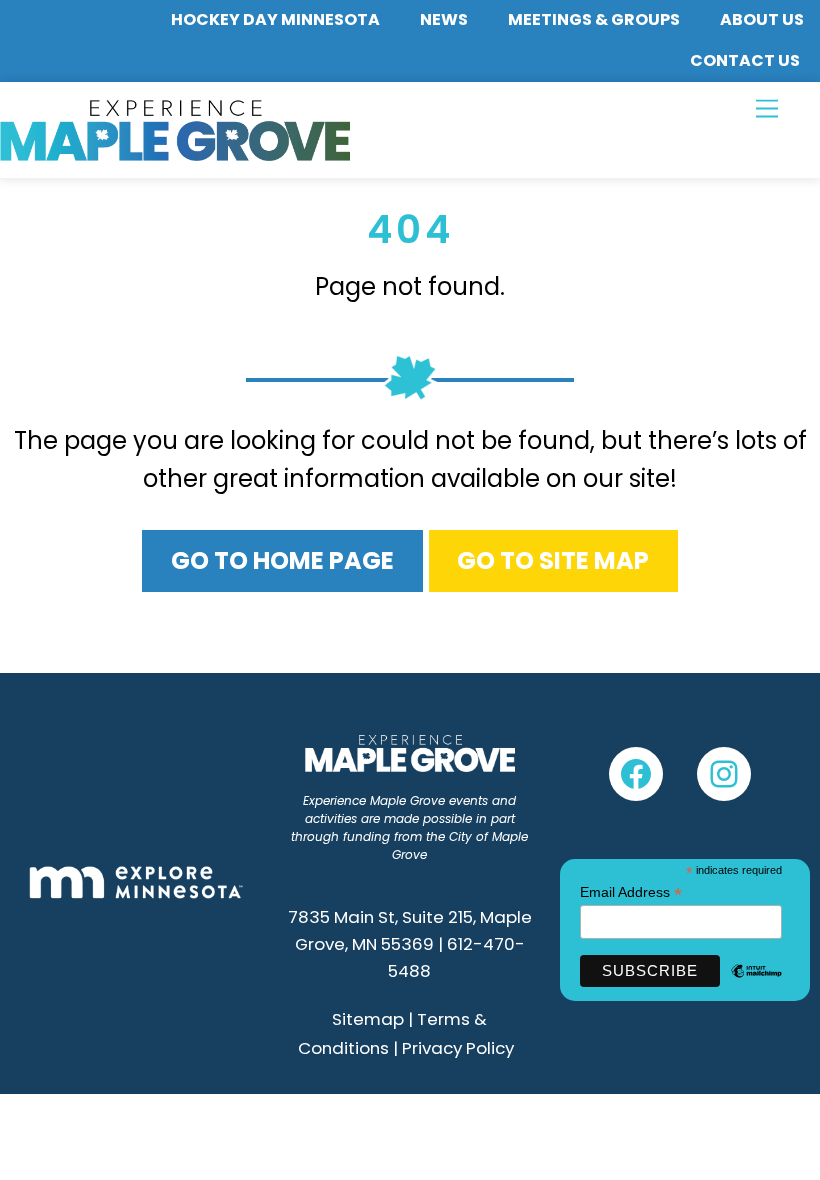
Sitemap (368, 1019)
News (444, 19)
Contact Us (745, 60)
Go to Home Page (282, 560)
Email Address (631, 892)
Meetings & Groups (594, 19)
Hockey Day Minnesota (275, 19)
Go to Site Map (553, 560)
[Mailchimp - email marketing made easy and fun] (756, 983)
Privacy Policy (458, 1048)
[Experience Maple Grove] (175, 152)
